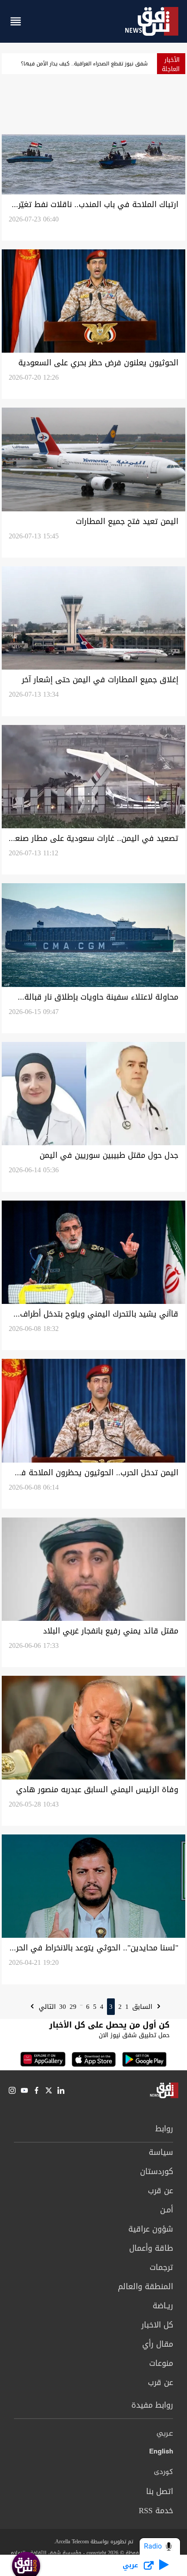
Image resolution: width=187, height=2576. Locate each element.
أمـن (167, 2210)
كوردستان (157, 2171)
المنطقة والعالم (145, 2287)
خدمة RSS (156, 2511)
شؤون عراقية (151, 2229)
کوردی (164, 2472)
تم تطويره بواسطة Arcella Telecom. (93, 2542)
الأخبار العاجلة (171, 65)
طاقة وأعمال (151, 2248)
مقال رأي (158, 2344)
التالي (46, 2007)
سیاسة (161, 2152)
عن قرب (160, 2191)
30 (63, 2007)
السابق (143, 2007)
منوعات (161, 2363)
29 (73, 2007)
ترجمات (161, 2267)
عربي (165, 2434)
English (161, 2453)
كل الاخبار (157, 2325)
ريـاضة (163, 2306)
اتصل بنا (160, 2491)
